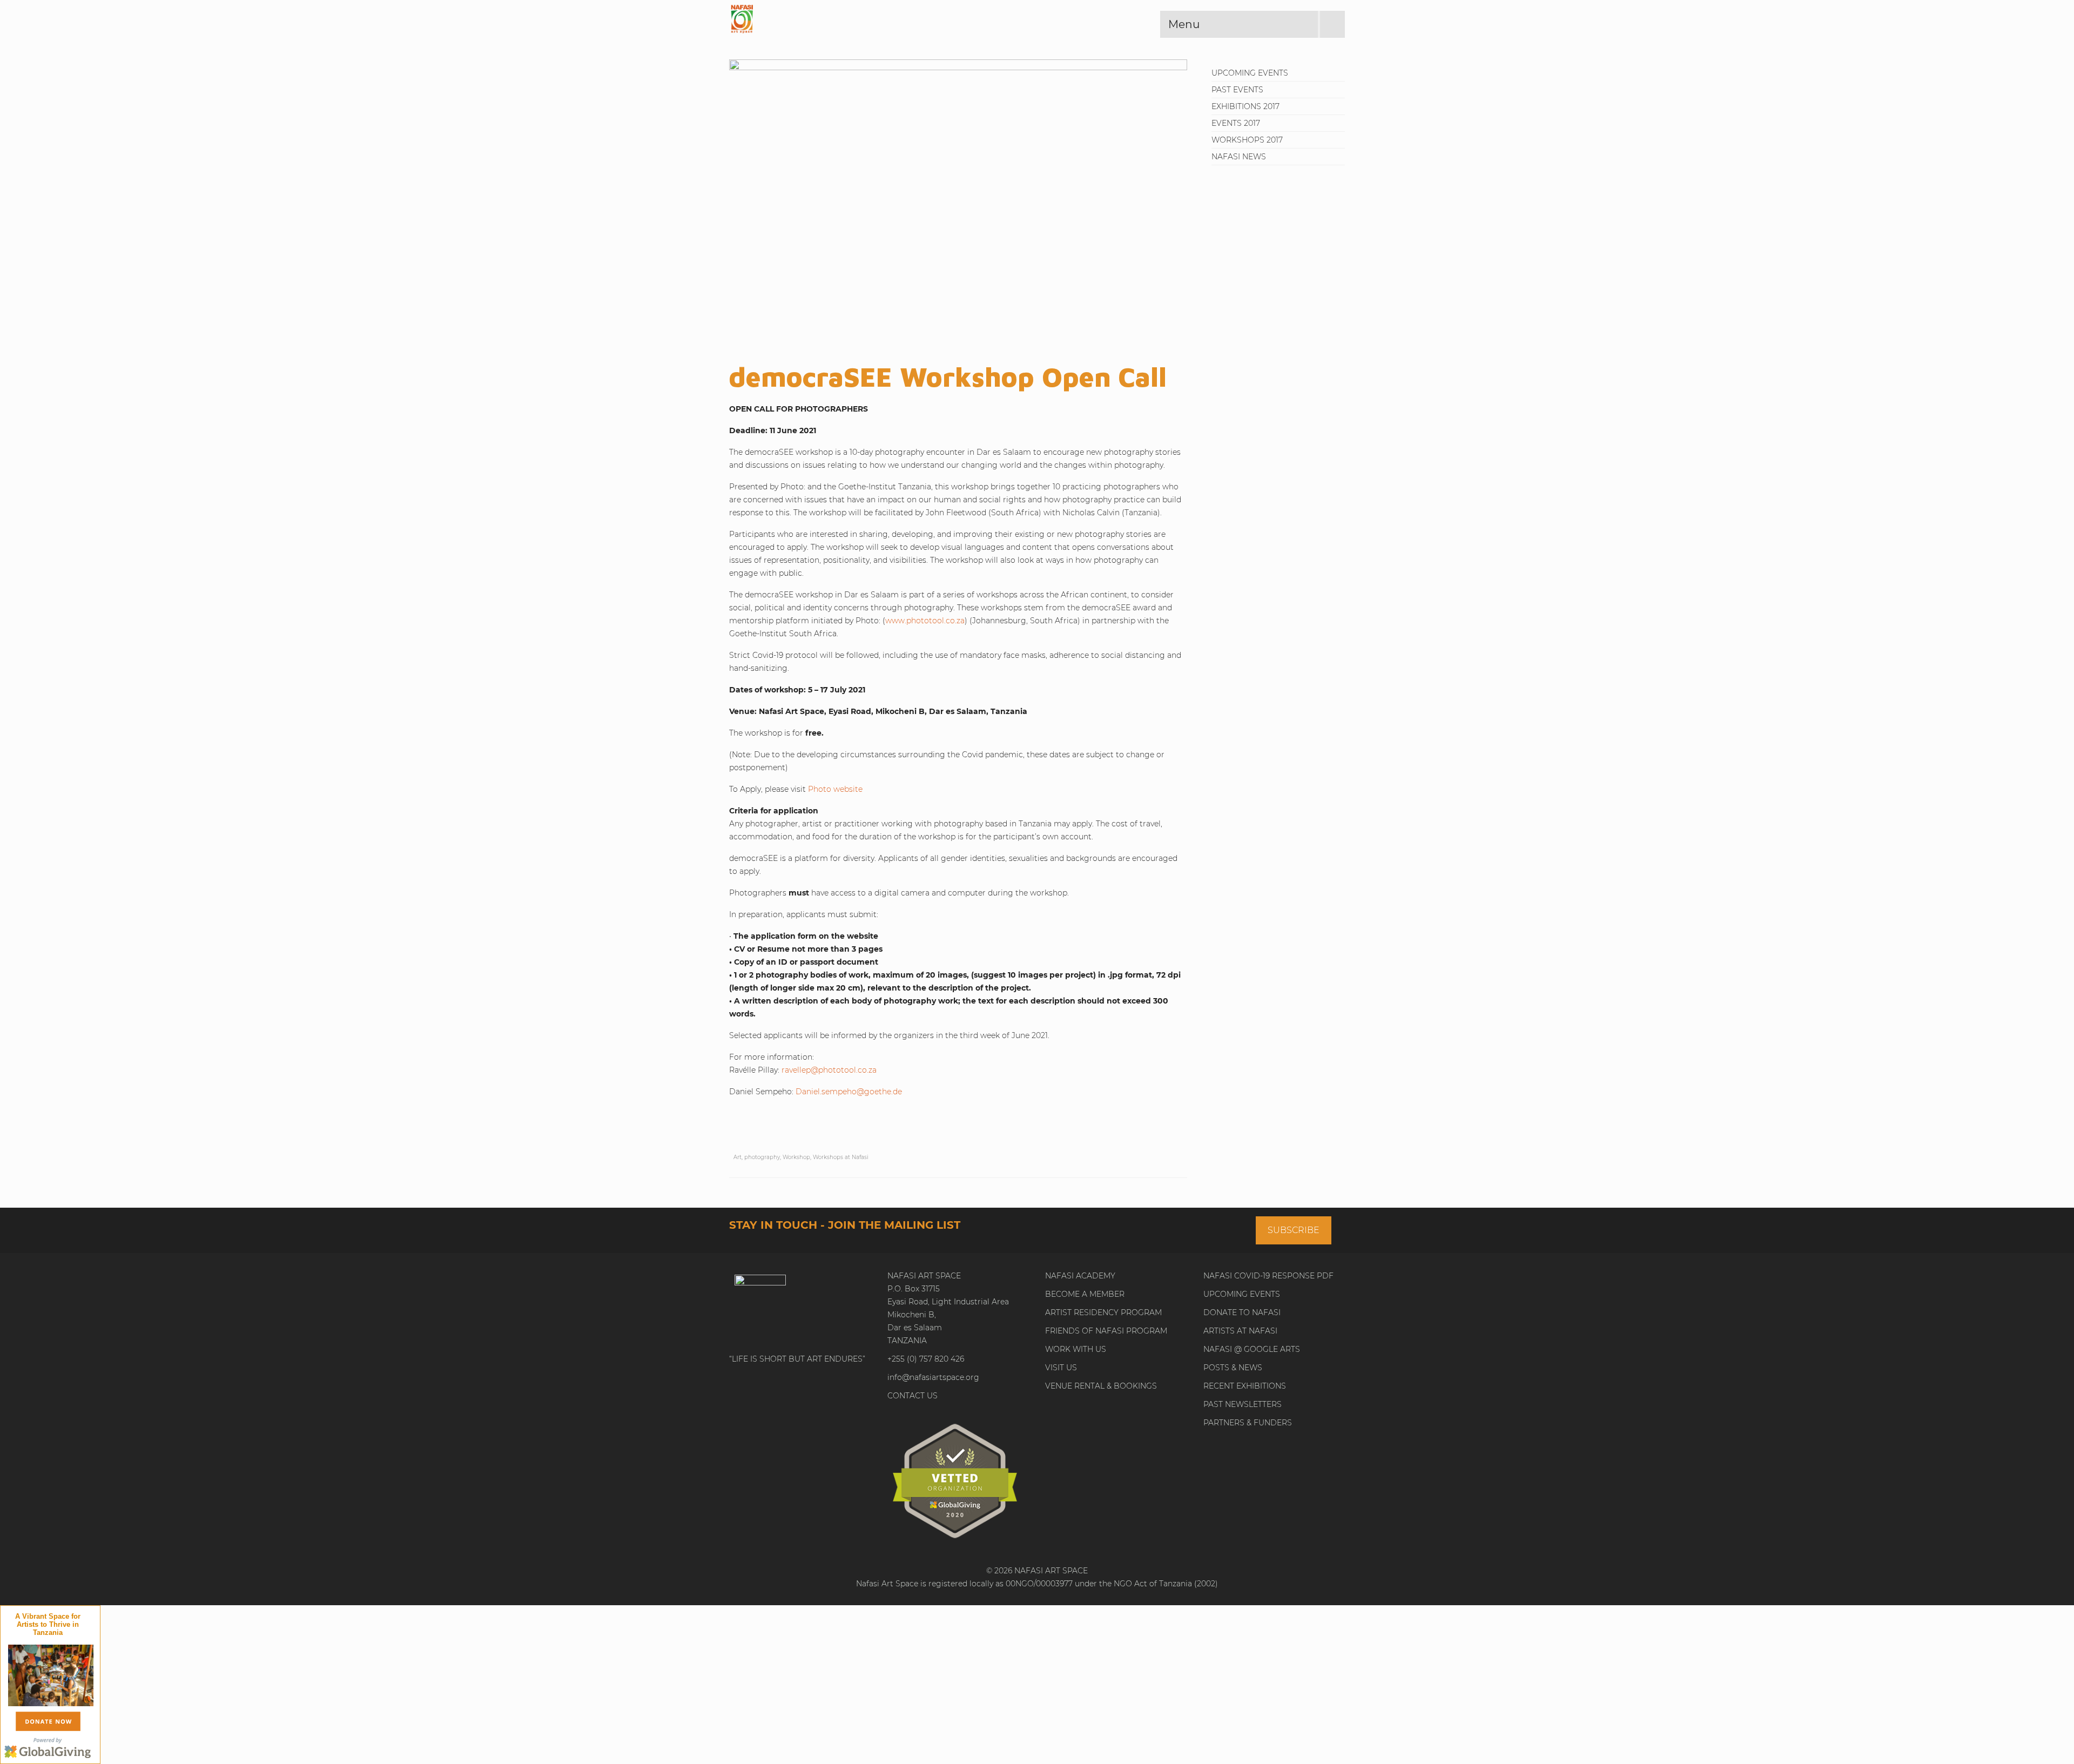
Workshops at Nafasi (841, 1157)
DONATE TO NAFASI (1242, 1312)
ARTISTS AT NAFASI (1240, 1331)
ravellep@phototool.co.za (829, 1070)
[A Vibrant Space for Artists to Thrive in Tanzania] (51, 1674)
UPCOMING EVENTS (1242, 1294)
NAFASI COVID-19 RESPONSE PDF (1268, 1276)
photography (762, 1157)
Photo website (835, 789)
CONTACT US (913, 1396)
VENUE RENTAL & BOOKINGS (1101, 1386)
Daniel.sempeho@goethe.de (849, 1092)
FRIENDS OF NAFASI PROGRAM (1106, 1331)
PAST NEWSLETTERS (1243, 1404)
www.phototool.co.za (925, 621)
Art (738, 1157)
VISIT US (1061, 1368)
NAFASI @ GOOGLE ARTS (1252, 1349)
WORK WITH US (1076, 1349)
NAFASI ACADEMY (1080, 1276)
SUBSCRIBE (1294, 1230)
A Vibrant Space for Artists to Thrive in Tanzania (48, 1624)
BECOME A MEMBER (1085, 1294)
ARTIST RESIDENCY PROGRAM (1103, 1312)
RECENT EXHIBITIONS (1245, 1386)
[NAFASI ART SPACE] (826, 19)
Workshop (796, 1157)
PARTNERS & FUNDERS (1248, 1423)
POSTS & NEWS (1233, 1368)
